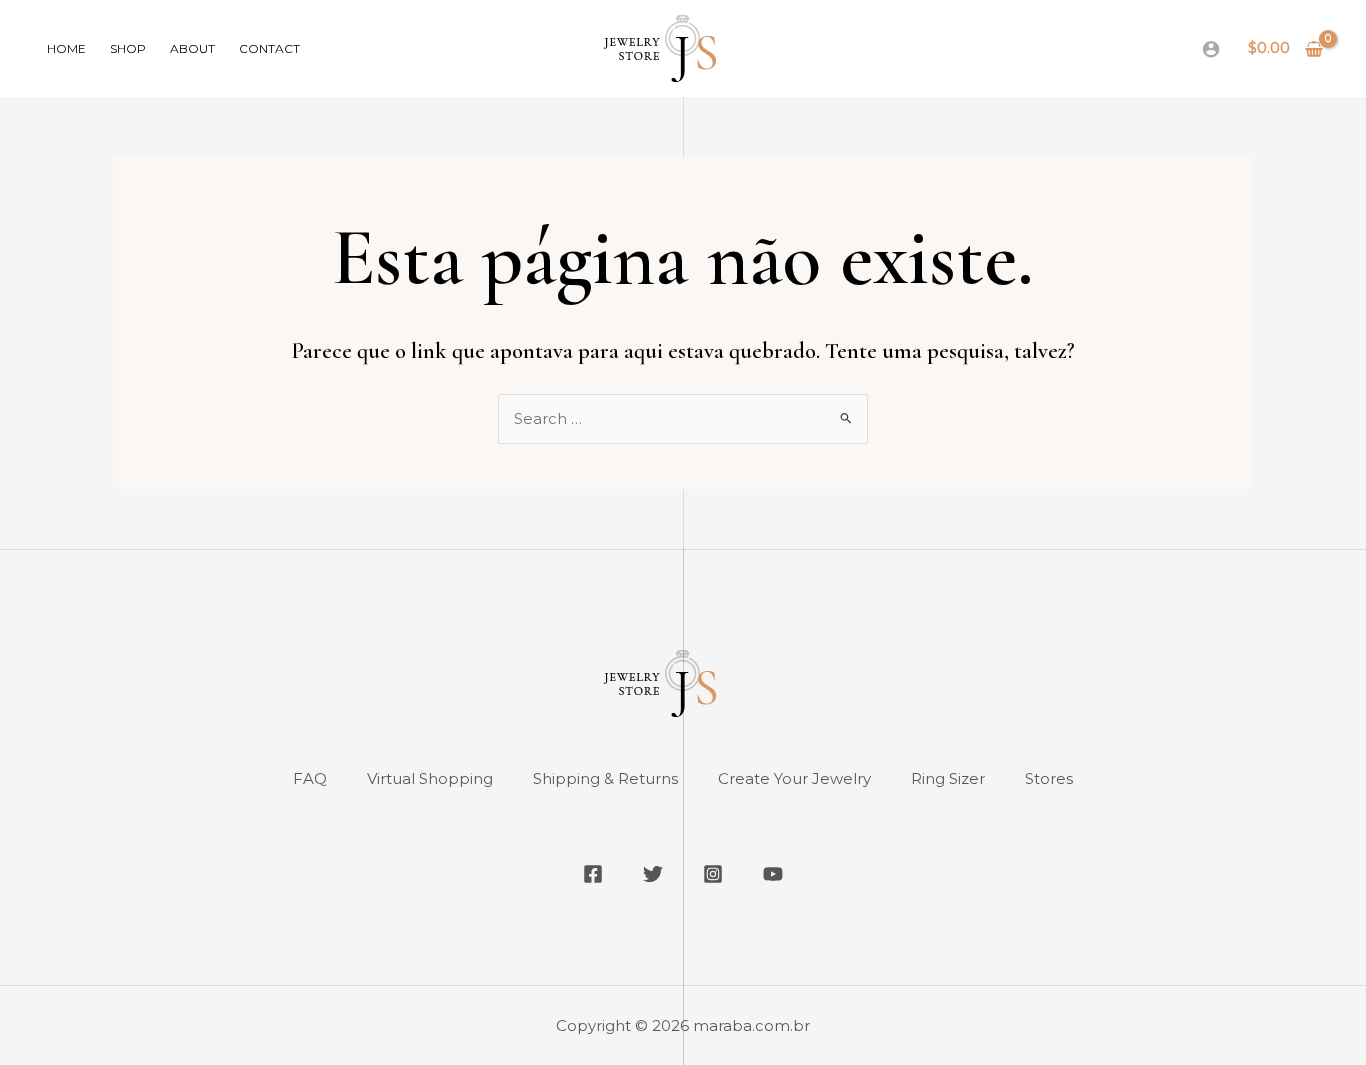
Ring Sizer (948, 778)
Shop (128, 48)
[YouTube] (773, 874)
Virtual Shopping (430, 778)
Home (66, 48)
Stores (1049, 778)
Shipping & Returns (605, 778)
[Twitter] (653, 874)
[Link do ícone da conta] (1211, 49)
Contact (269, 48)
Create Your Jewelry (794, 778)
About (192, 48)
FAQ (310, 778)
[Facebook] (593, 874)
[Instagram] (713, 874)
